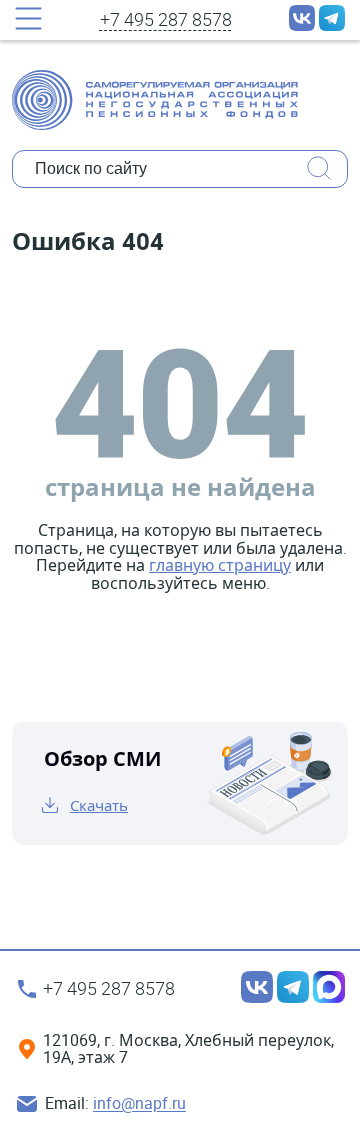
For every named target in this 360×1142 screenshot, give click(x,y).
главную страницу (220, 565)
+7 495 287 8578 (166, 20)
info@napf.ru (139, 1104)
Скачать (99, 805)
